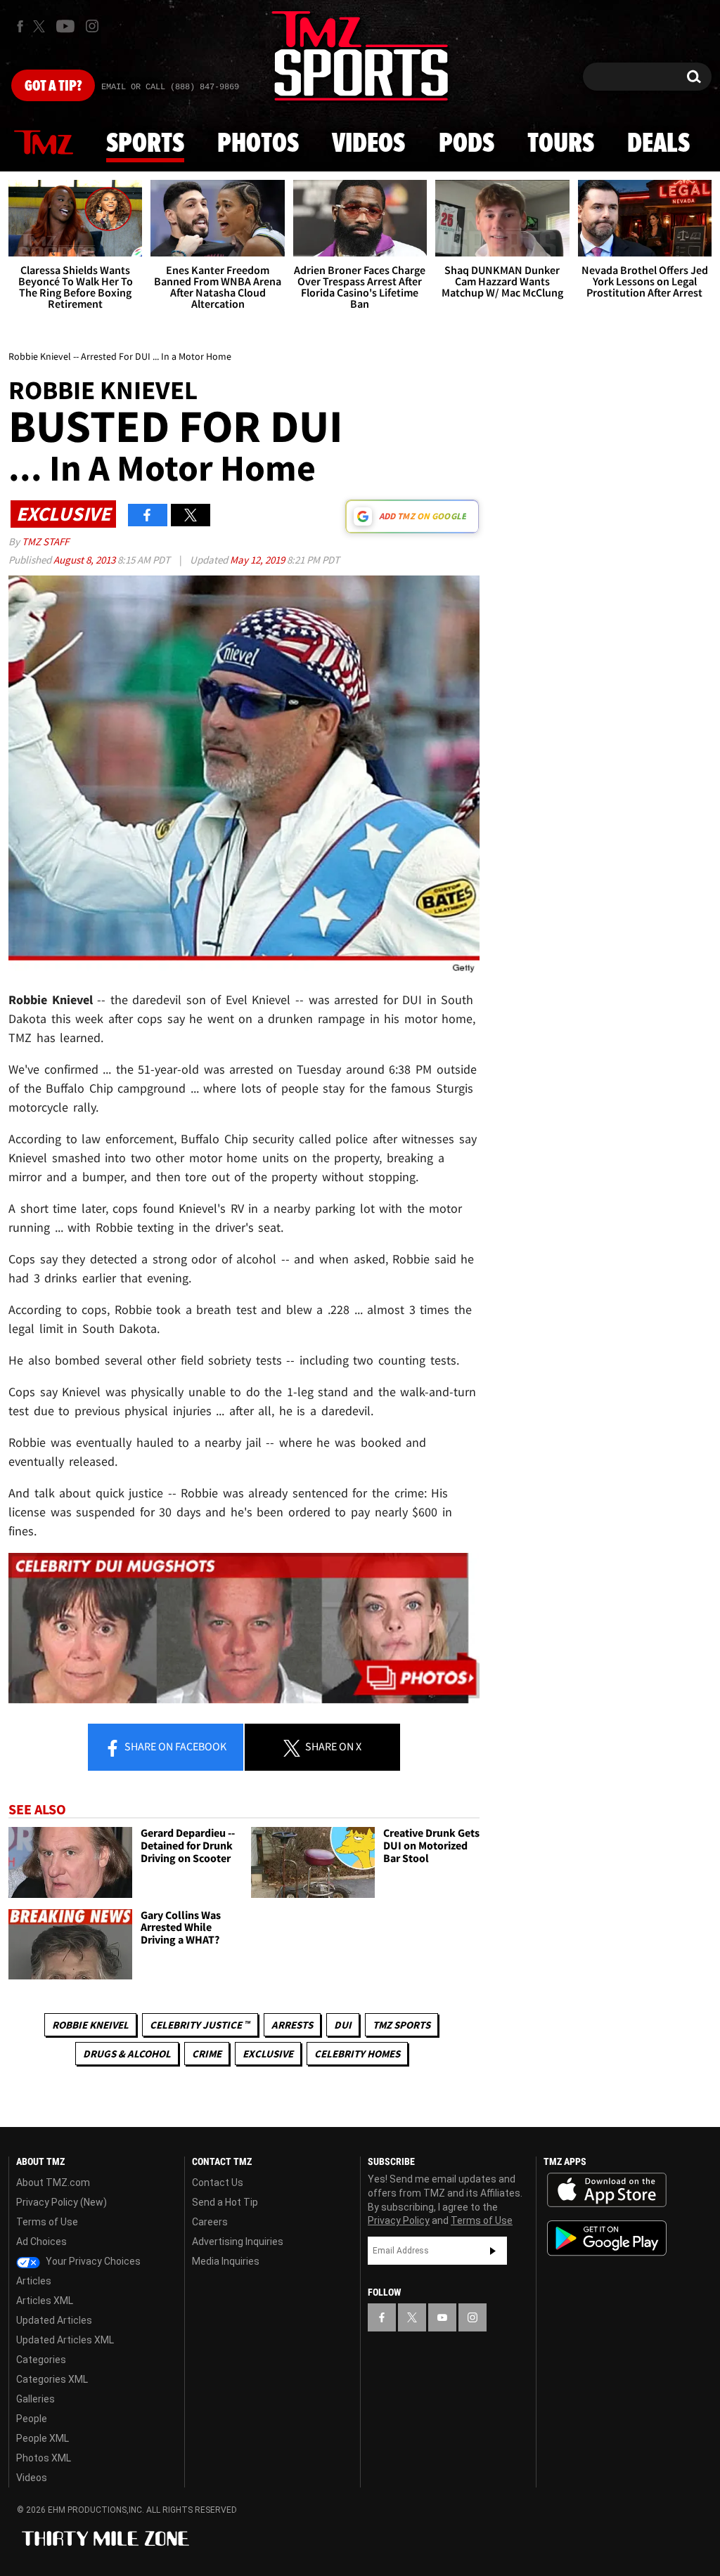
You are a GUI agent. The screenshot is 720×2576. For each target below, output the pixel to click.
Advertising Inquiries (238, 2242)
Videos (368, 144)
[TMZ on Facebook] (20, 26)
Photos (258, 144)
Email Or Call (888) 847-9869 (170, 87)
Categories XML (52, 2379)
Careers (210, 2222)
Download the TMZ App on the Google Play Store (607, 2238)
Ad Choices (41, 2242)
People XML (43, 2438)
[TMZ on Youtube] (65, 26)
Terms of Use (47, 2222)
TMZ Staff (45, 541)
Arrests (292, 2025)
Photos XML (44, 2458)
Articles (34, 2281)
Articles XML (45, 2301)
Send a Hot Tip (225, 2202)
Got (53, 86)
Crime (207, 2054)
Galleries (36, 2399)
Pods (467, 144)
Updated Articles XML (65, 2340)
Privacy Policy (399, 2220)
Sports (145, 144)
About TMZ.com (53, 2183)
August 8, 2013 (85, 560)
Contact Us (218, 2183)
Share (174, 1746)
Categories (41, 2360)
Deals (658, 144)
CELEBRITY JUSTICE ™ (200, 2025)
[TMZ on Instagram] (92, 26)
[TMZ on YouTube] (442, 2317)
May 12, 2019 (258, 560)
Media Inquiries (226, 2261)
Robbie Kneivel (90, 2025)
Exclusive (268, 2054)
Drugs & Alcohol (127, 2054)
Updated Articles (54, 2320)
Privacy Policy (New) (62, 2202)
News (44, 143)
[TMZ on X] (41, 26)
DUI (343, 2025)
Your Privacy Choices (92, 2261)
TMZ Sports (401, 2025)
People (32, 2419)
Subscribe (493, 2251)
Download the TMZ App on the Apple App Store (607, 2190)
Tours (561, 144)
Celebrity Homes (357, 2054)
